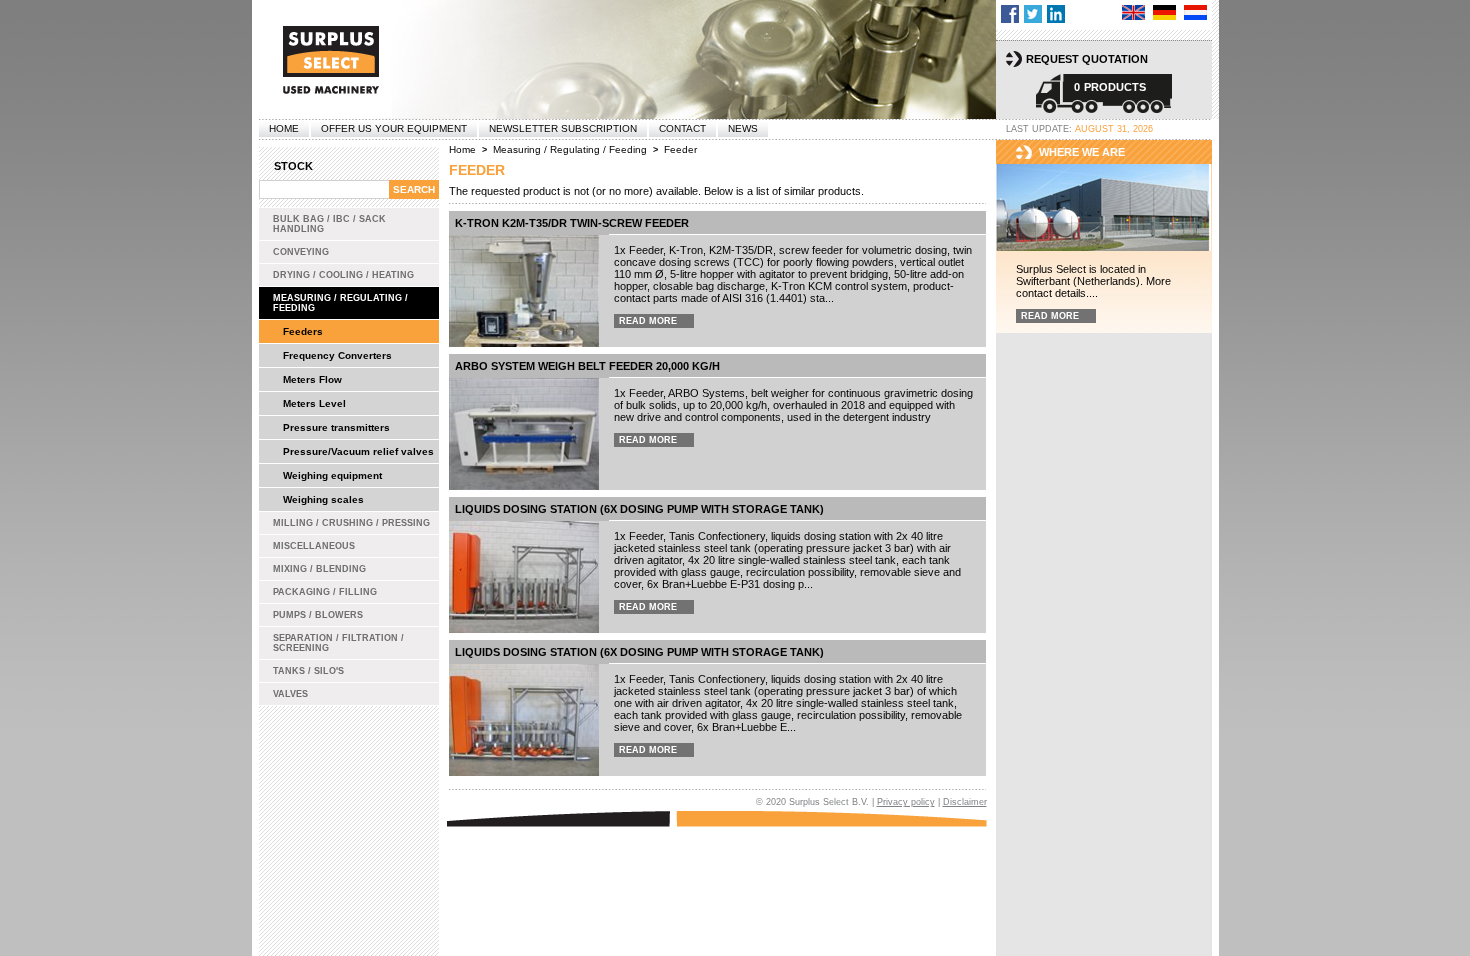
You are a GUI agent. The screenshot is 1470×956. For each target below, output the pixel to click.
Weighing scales (323, 499)
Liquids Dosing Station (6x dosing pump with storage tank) (639, 652)
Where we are (1082, 152)
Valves (290, 694)
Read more (648, 321)
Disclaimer (965, 802)
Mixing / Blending (319, 569)
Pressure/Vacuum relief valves (358, 451)
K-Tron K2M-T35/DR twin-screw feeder (572, 223)
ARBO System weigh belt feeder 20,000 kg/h (587, 366)
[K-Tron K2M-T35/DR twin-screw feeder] (524, 291)
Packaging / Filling (325, 592)
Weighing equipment (332, 475)
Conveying (301, 252)
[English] (1133, 12)
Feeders (303, 331)
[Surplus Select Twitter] (1033, 14)
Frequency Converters (337, 355)
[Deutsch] (1164, 12)
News (743, 128)
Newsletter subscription (563, 128)
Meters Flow (312, 379)
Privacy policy (906, 802)
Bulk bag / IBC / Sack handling (329, 224)
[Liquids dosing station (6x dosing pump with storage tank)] (524, 577)
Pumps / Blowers (318, 615)
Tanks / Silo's (308, 671)
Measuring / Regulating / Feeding (340, 303)
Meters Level (314, 403)
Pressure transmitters (336, 427)
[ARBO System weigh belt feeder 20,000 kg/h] (524, 434)
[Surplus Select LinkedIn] (1056, 14)
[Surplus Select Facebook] (1010, 14)
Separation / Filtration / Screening (338, 643)
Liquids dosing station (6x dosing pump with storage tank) (639, 509)
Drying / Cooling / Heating (343, 275)
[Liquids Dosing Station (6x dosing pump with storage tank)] (524, 720)
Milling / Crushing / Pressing (351, 523)
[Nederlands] (1195, 12)
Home (284, 128)
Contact (682, 128)
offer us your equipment (394, 128)
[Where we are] (1104, 208)
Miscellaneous (314, 546)
